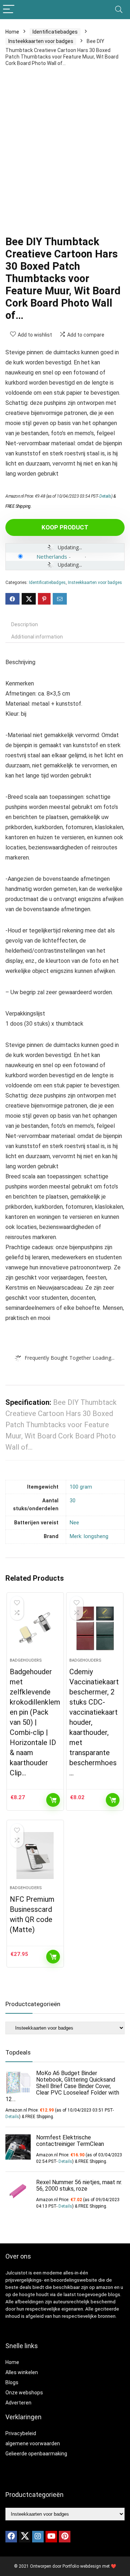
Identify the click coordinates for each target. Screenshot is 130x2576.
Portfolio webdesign (82, 2566)
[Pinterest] (65, 2537)
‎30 (73, 1501)
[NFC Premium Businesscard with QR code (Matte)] (35, 1856)
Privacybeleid (21, 2433)
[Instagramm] (38, 2537)
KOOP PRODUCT (65, 527)
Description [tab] (25, 624)
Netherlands (52, 557)
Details (105, 496)
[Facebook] (11, 2537)
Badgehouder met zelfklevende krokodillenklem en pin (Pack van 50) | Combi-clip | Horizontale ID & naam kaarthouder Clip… (35, 1722)
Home (12, 32)
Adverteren (18, 2403)
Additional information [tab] (37, 637)
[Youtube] (51, 2537)
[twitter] (25, 2537)
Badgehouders (26, 1660)
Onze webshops (24, 2393)
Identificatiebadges (55, 32)
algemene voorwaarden (33, 2443)
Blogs (12, 2382)
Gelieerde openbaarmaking (36, 2454)
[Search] (119, 10)
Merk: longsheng (89, 1536)
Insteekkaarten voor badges (41, 41)
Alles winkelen (22, 2372)
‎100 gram (81, 1487)
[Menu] (9, 10)
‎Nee (74, 1523)
